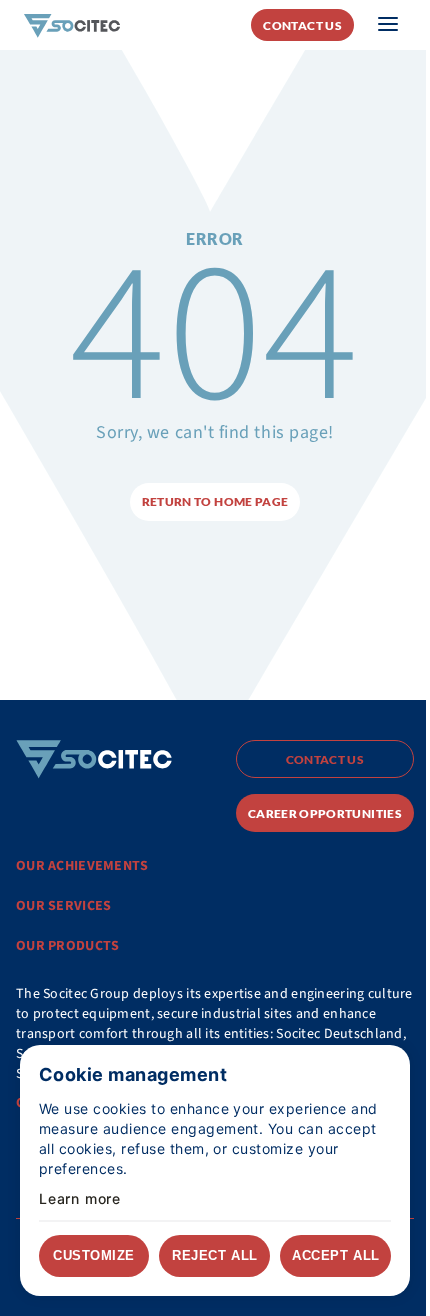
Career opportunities (325, 813)
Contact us (302, 25)
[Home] (72, 24)
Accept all (335, 1255)
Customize (94, 1255)
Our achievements (82, 866)
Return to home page (215, 501)
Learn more (80, 1199)
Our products (67, 946)
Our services (63, 906)
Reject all (214, 1255)
